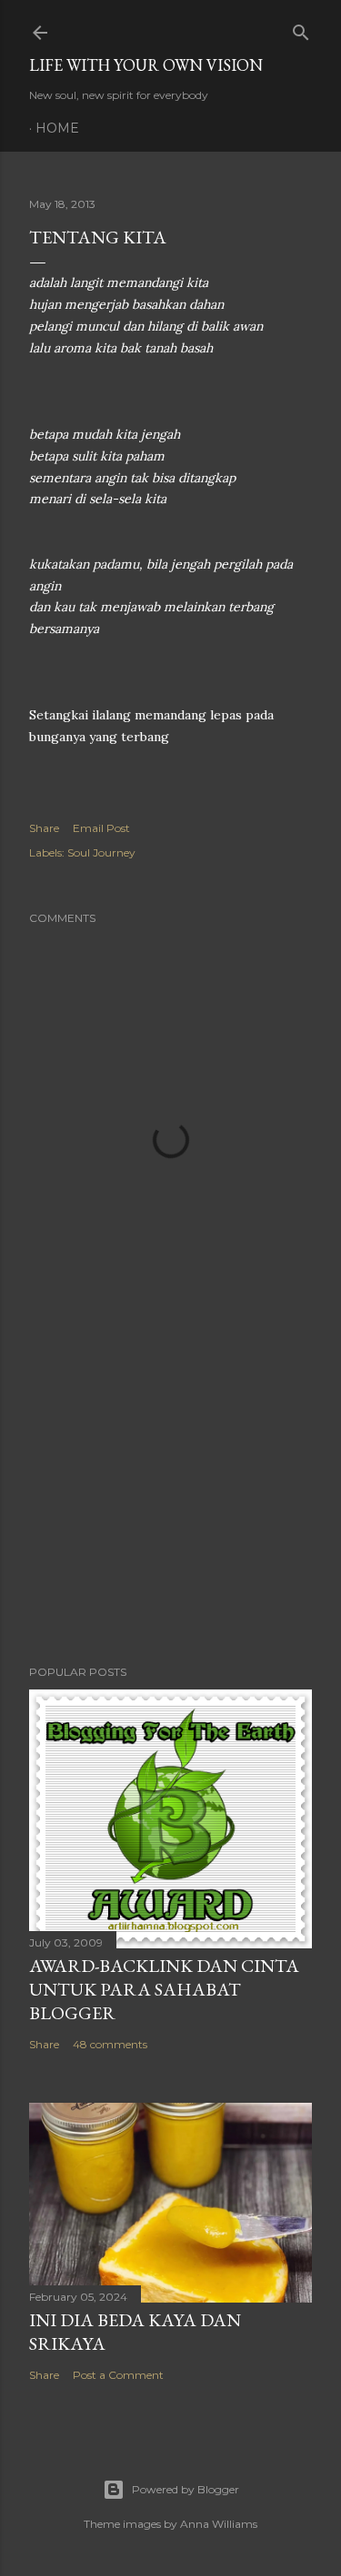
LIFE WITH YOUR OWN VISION (146, 65)
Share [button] (44, 828)
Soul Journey (101, 852)
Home (57, 128)
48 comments (110, 2044)
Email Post (101, 828)
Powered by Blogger (186, 2489)
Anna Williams (219, 2524)
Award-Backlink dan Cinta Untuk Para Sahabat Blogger (164, 1989)
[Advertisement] (170, 1506)
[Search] (301, 29)
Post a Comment (118, 2375)
